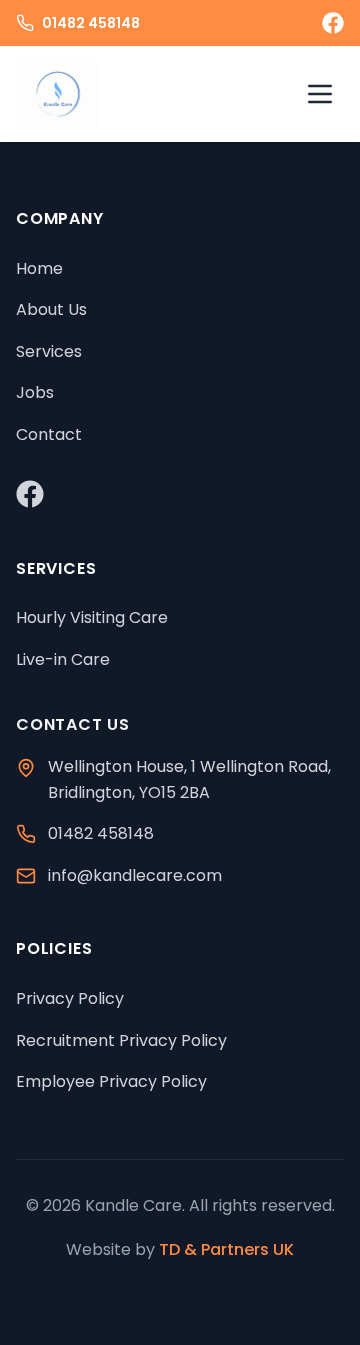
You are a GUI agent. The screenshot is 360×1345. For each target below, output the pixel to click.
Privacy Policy (70, 998)
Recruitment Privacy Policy (121, 1040)
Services (49, 351)
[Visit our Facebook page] (333, 23)
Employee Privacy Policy (111, 1081)
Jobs (35, 392)
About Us (51, 309)
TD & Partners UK (226, 1249)
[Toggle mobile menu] (320, 94)
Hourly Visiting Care (92, 617)
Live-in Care (63, 659)
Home (39, 268)
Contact (49, 434)
